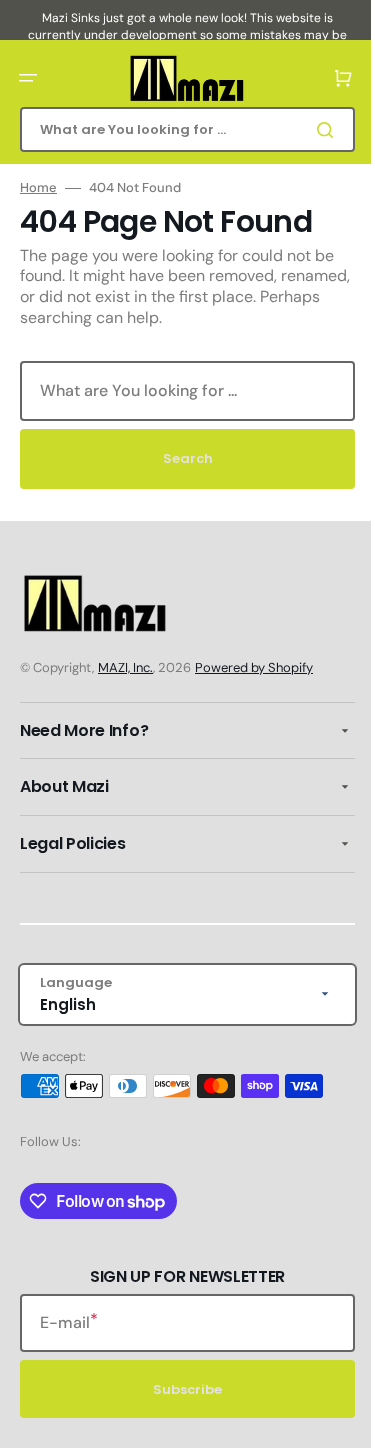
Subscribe (180, 1389)
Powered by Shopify (254, 667)
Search (180, 458)
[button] (28, 78)
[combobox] (180, 129)
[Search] (314, 130)
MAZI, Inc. (125, 667)
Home (38, 188)
